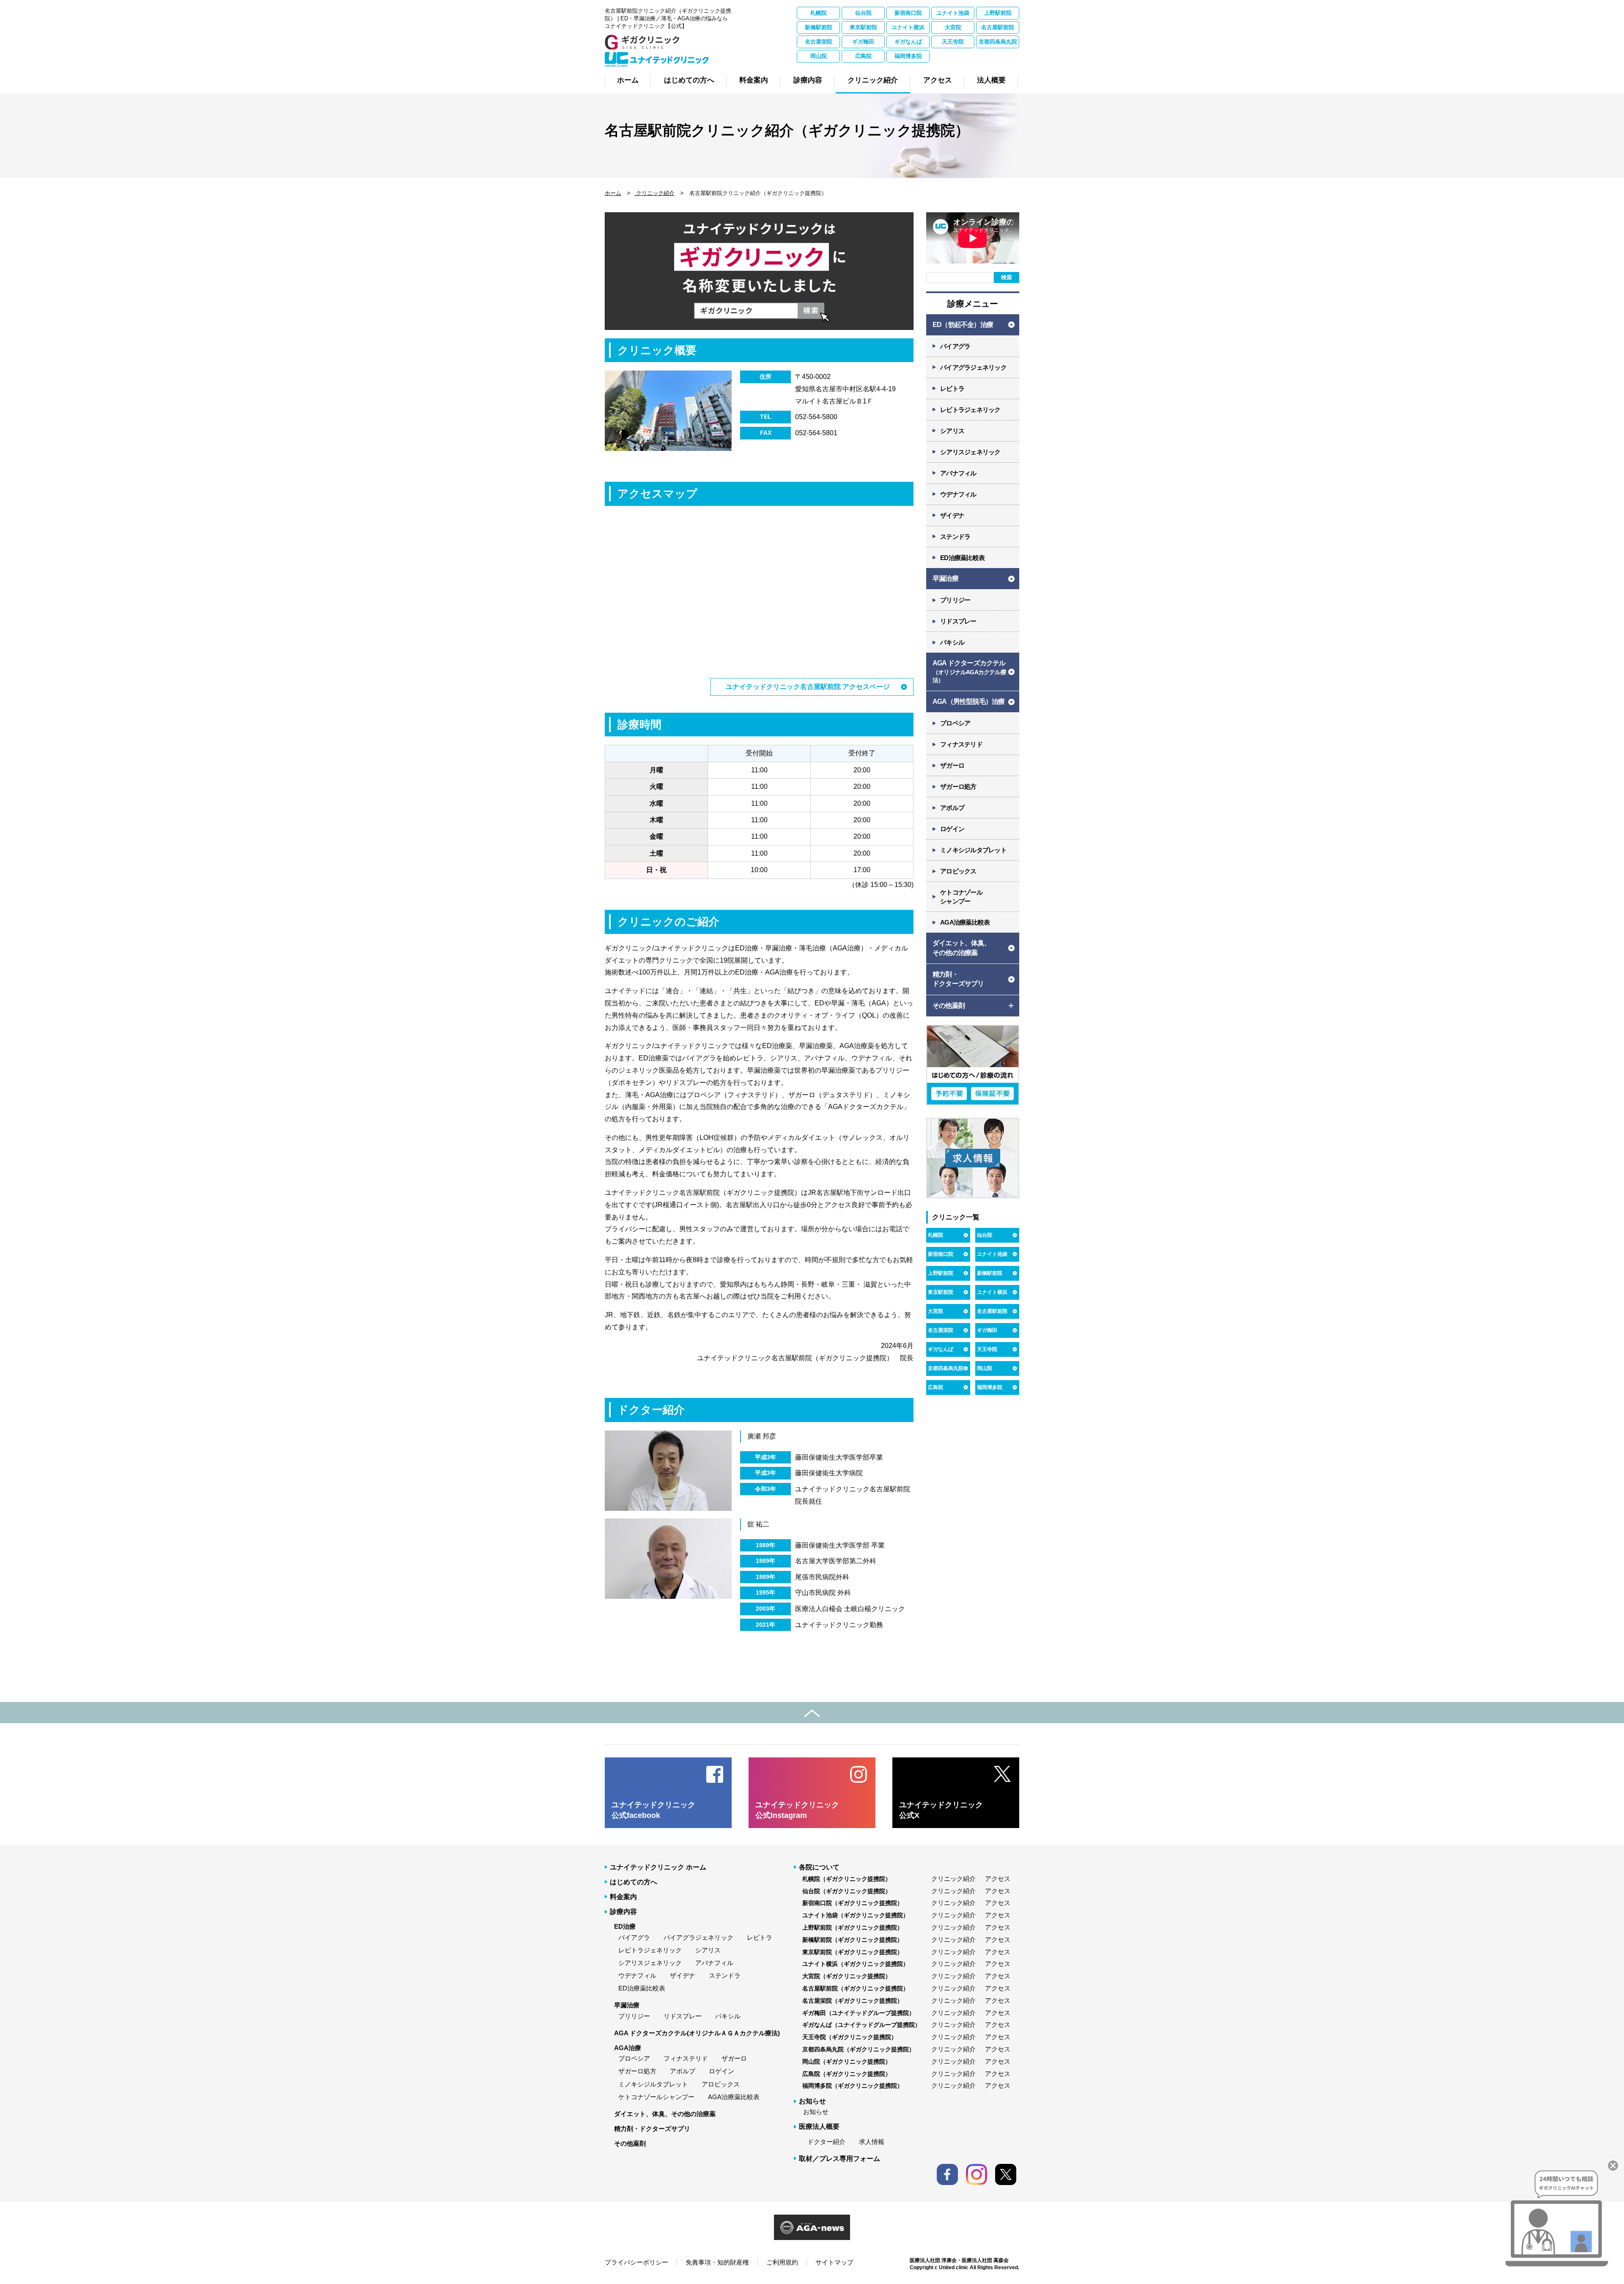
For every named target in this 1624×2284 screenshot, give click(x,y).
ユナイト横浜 (908, 27)
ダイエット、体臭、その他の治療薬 (665, 2114)
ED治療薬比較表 (962, 558)
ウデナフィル (958, 494)
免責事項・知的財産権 (717, 2262)
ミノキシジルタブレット (973, 850)
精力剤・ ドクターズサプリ (958, 979)
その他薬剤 (630, 2143)
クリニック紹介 (654, 193)
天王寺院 (953, 42)
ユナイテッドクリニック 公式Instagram (797, 1810)
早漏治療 (945, 578)
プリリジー (955, 600)
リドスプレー (958, 621)
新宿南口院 (908, 13)
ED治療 (625, 1926)
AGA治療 (628, 2048)
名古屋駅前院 (998, 27)
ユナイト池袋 (953, 13)
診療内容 (623, 1912)
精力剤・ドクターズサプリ (652, 2129)
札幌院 (819, 13)
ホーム (613, 193)
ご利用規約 (782, 2262)
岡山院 (819, 56)
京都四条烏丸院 (998, 42)
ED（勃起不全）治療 (963, 325)
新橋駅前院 (819, 27)
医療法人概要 (819, 2126)
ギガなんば (908, 42)
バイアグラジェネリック (973, 367)
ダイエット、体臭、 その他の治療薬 (962, 948)
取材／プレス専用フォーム (839, 2159)
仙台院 (863, 13)
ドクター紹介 (826, 2142)
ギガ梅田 (863, 42)
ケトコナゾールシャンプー (656, 2097)
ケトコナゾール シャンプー (961, 897)
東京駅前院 (863, 27)
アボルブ (952, 808)
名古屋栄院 (819, 42)
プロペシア (955, 723)
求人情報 (872, 2142)
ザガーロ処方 (958, 786)
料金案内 (623, 1897)
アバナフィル (958, 473)
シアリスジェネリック (970, 452)
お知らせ (816, 2112)
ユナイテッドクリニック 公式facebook (653, 1810)
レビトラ (952, 388)
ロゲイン (952, 829)
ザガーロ (952, 765)
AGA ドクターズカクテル (969, 671)
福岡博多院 (908, 56)
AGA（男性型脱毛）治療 (968, 701)
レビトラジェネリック (970, 410)
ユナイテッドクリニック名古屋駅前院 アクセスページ (808, 687)
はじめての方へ (634, 1882)
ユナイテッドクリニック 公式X (941, 1810)
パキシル (952, 642)
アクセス (998, 1879)
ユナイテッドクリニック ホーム (658, 1867)
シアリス (952, 431)
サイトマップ (834, 2262)
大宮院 (953, 27)
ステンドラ (955, 537)
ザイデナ (952, 515)
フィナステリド (961, 744)
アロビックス (958, 871)
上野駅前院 (998, 13)
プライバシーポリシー (636, 2262)
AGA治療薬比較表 (965, 922)
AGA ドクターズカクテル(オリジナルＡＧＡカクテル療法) (697, 2033)
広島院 (863, 56)
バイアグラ (955, 346)
